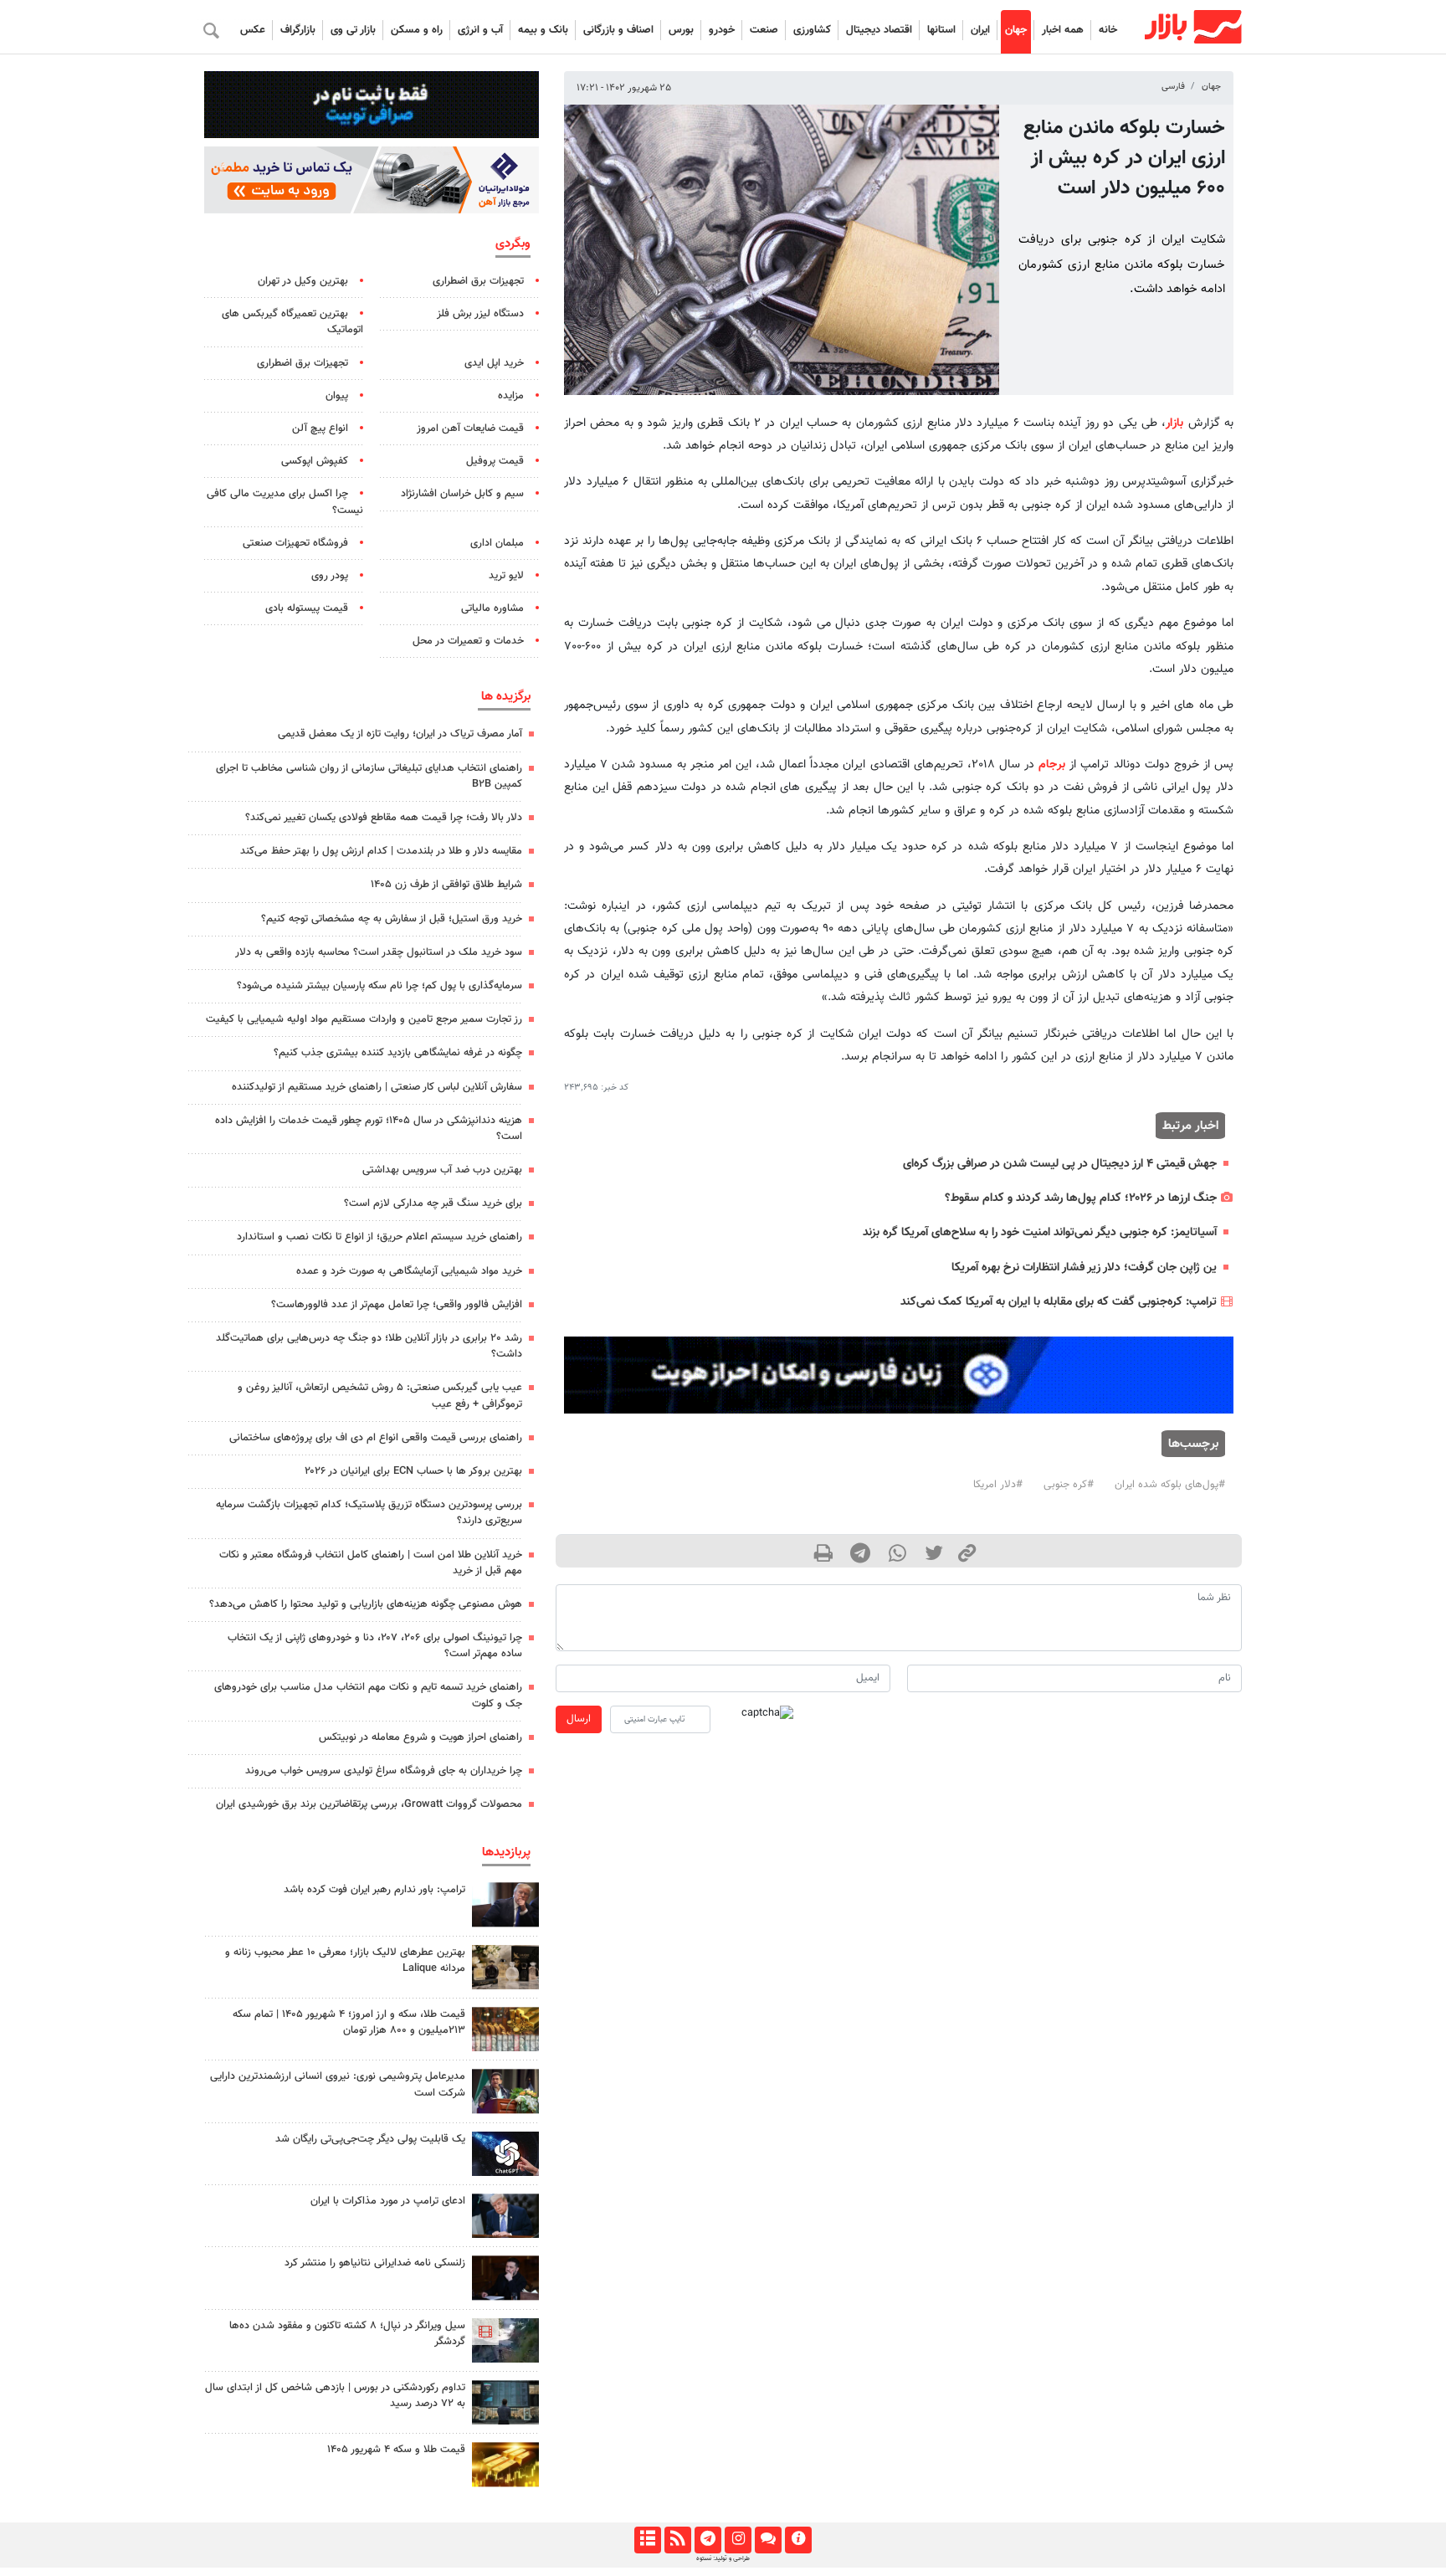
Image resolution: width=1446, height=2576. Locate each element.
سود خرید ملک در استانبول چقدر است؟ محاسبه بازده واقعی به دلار (379, 952)
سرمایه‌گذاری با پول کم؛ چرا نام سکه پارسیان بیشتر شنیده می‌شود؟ (379, 986)
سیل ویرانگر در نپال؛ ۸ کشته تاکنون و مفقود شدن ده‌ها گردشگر (347, 2334)
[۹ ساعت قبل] (505, 2154)
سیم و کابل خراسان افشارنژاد (462, 494)
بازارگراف (298, 30)
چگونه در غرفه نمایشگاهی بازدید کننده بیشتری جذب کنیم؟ (398, 1053)
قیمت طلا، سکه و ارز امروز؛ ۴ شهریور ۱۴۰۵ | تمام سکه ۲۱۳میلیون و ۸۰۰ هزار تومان (349, 2022)
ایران (980, 30)
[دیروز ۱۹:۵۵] (505, 2091)
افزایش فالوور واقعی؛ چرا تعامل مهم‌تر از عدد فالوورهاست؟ (397, 1305)
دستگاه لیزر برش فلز (480, 314)
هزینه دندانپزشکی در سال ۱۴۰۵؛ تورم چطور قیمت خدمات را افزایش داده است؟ (369, 1129)
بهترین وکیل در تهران (303, 281)
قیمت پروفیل (495, 461)
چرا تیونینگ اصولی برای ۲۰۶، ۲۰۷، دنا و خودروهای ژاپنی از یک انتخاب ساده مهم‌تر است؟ (375, 1646)
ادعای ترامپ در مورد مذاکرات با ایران (388, 2201)
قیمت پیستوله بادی (307, 608)
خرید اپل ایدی (494, 363)
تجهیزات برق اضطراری (478, 281)
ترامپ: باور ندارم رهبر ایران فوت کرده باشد (374, 1890)
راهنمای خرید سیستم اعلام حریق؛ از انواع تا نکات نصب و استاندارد (379, 1237)
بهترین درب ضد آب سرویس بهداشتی (442, 1170)
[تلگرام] (708, 2540)
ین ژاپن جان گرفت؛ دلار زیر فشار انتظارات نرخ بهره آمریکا (1084, 1267)
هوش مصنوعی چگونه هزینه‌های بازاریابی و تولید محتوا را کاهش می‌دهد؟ (366, 1604)
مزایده (511, 396)
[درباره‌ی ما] (798, 2540)
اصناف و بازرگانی (618, 30)
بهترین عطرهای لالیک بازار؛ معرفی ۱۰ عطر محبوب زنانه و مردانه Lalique (345, 1960)
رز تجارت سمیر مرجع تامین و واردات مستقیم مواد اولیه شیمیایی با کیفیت (364, 1019)
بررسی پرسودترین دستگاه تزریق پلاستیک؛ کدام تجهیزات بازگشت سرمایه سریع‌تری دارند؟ (369, 1513)
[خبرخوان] (677, 2540)
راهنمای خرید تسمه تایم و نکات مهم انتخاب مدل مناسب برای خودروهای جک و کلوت (368, 1695)
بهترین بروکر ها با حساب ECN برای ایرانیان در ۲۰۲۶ (413, 1471)
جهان (1016, 30)
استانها (941, 30)
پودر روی (330, 576)
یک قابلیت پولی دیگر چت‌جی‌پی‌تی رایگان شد (370, 2139)
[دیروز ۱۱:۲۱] (505, 1967)
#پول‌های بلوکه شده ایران (1170, 1485)
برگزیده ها (506, 696)
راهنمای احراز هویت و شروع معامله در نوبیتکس (420, 1737)
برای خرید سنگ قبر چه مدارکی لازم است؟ (433, 1203)
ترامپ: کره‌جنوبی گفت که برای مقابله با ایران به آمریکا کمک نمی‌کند (1059, 1302)
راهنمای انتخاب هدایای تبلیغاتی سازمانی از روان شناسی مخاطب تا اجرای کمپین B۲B (369, 776)
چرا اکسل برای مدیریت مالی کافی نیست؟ (285, 502)
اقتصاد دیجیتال (879, 30)
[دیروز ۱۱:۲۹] (505, 2464)
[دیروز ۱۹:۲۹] (505, 2216)
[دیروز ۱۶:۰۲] (505, 2340)
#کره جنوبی (1069, 1485)
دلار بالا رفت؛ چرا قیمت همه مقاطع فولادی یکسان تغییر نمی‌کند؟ (384, 818)
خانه (1108, 30)
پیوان (337, 396)
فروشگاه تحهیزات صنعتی (295, 543)
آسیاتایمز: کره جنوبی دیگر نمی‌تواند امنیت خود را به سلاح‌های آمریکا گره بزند (1040, 1232)
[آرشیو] (647, 2540)
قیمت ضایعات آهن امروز (470, 428)
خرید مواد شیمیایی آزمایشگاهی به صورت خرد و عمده (409, 1271)
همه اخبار (1063, 30)
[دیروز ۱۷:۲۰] (505, 1904)
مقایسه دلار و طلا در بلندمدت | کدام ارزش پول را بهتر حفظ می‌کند (381, 851)
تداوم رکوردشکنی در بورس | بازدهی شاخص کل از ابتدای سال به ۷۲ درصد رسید (335, 2396)
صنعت (764, 30)
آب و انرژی (480, 30)
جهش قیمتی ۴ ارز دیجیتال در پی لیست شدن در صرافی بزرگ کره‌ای (1060, 1164)
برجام (1052, 765)
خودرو (722, 30)
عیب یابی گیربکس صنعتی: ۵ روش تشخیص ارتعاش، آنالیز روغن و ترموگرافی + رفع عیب (380, 1396)
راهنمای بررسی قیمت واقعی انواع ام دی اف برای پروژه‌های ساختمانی (376, 1438)
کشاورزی (812, 30)
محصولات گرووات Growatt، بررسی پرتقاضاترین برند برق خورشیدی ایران (369, 1804)
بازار (1174, 423)
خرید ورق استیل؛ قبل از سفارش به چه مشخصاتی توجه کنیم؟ (392, 919)
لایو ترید (506, 576)
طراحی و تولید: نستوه (723, 2558)
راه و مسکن (417, 30)
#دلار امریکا (998, 1485)
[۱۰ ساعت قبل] (505, 2278)
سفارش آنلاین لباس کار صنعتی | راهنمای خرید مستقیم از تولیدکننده (377, 1087)
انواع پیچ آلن (320, 428)
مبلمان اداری (497, 543)
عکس (253, 30)
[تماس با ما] (768, 2540)
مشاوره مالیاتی (492, 608)
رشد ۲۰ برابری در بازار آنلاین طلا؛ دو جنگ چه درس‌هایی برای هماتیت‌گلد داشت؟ (369, 1346)
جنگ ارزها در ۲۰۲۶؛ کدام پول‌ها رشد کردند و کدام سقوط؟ (1081, 1198)
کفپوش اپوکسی (315, 461)
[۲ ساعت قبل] (505, 2402)
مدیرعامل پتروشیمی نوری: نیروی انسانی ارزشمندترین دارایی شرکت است (338, 2084)
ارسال (579, 1719)
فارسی (1173, 87)
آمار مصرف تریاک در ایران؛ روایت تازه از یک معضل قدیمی (400, 734)
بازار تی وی (353, 30)
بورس (681, 30)
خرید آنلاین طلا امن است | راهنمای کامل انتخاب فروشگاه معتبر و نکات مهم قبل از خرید (371, 1563)
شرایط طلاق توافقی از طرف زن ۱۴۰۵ (446, 885)
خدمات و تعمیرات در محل (468, 641)
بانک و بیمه (543, 30)
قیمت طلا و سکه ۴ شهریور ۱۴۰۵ (396, 2450)
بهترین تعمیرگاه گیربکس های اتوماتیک (292, 322)
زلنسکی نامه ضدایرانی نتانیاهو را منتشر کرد (375, 2263)
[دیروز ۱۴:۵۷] (505, 2029)
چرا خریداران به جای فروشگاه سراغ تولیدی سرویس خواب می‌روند (384, 1771)
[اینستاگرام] (738, 2540)
